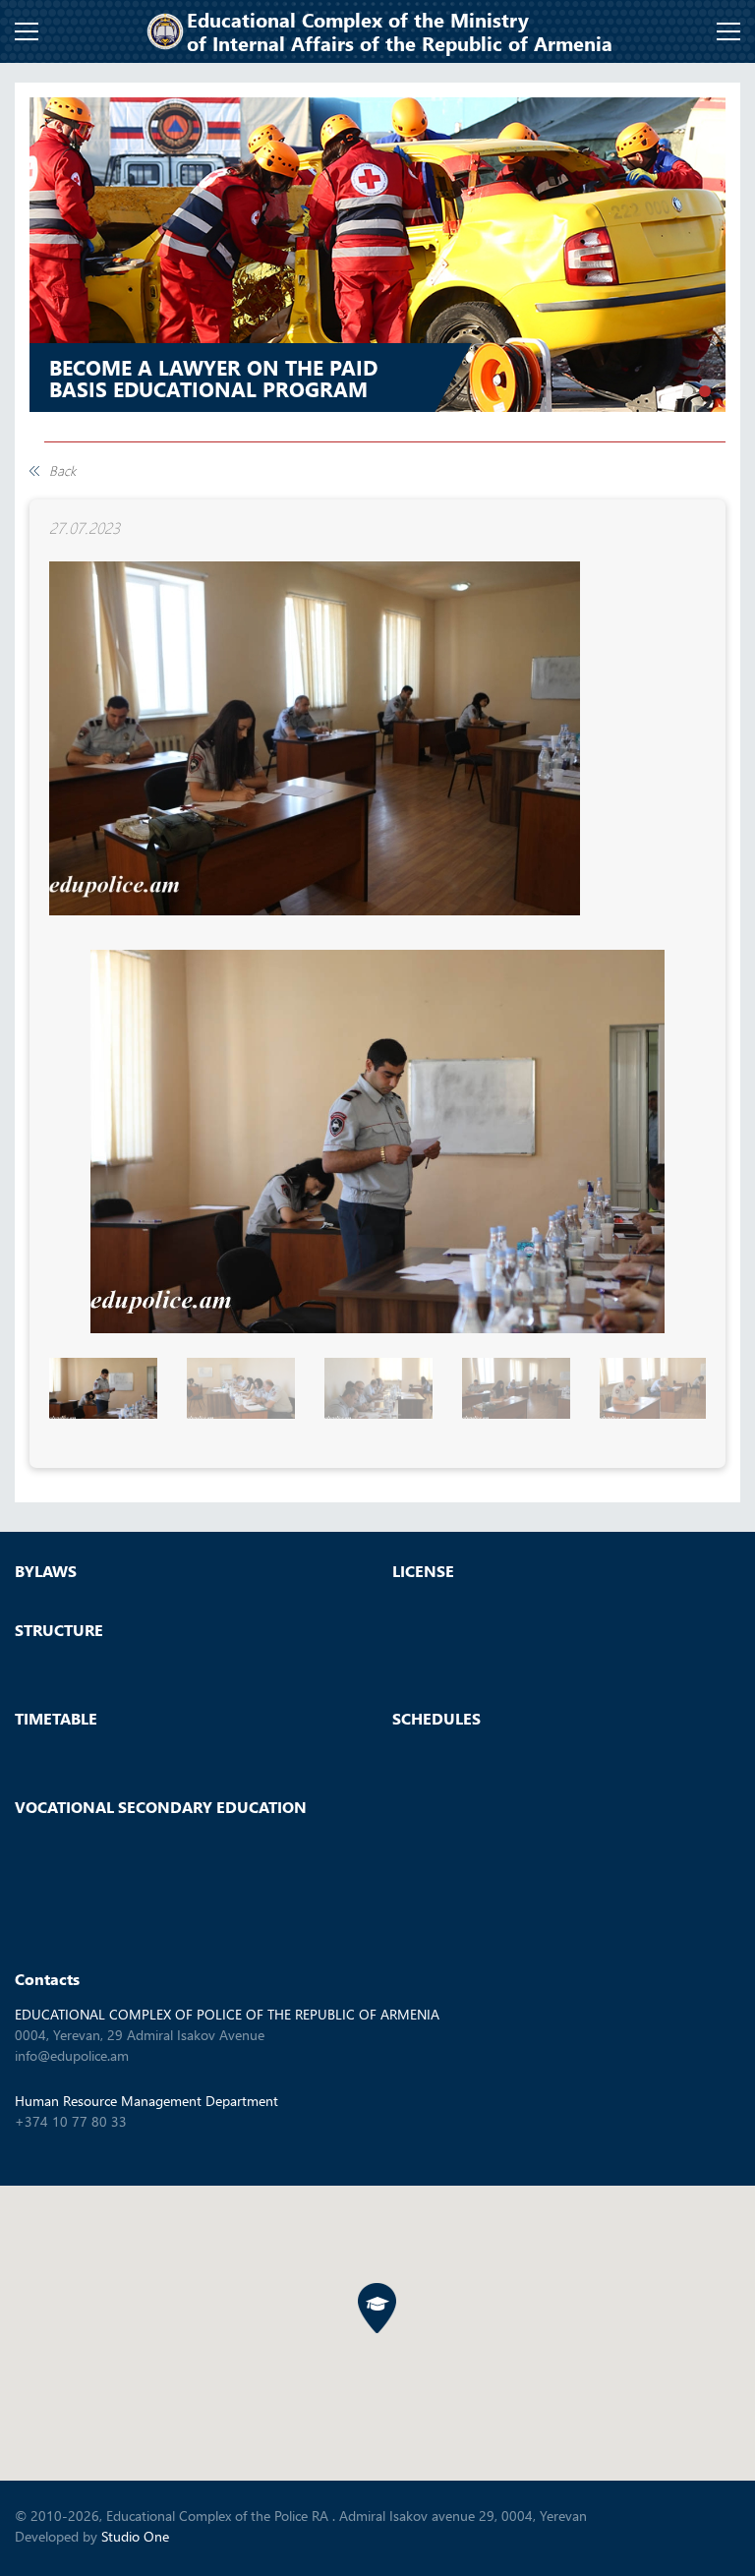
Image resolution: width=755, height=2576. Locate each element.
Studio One (135, 2536)
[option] (377, 255)
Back (62, 471)
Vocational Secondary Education (161, 1807)
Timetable (56, 1719)
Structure (59, 1630)
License (423, 1571)
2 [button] (687, 391)
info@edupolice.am (72, 2055)
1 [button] (669, 391)
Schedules (436, 1719)
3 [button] (705, 391)
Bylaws (46, 1571)
